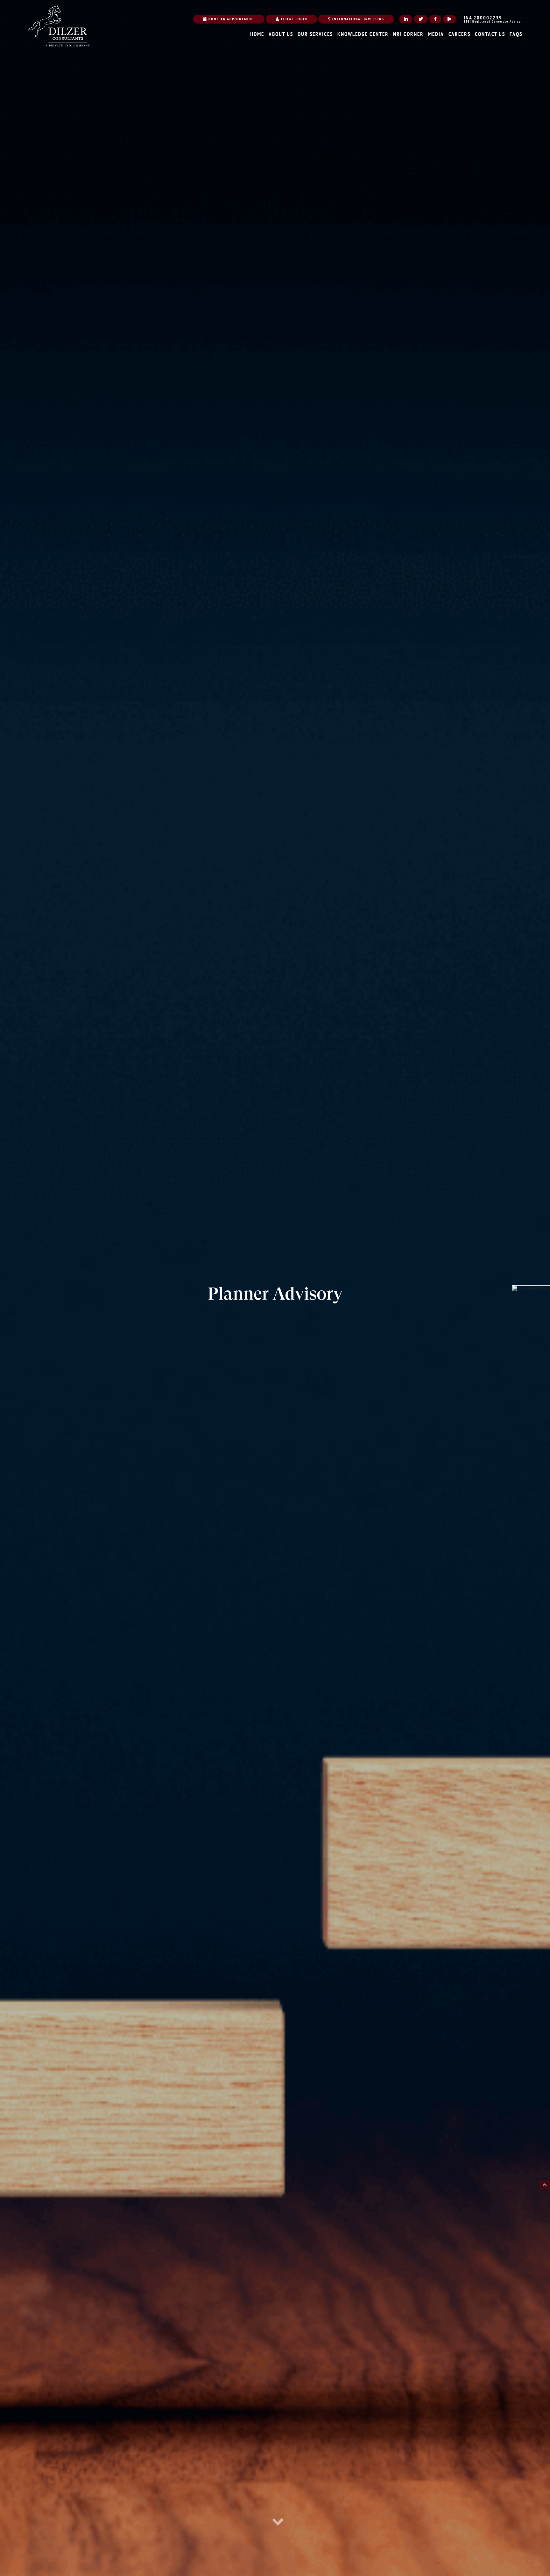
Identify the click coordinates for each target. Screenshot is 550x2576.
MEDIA (436, 34)
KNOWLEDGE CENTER (363, 34)
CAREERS (459, 34)
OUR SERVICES (315, 34)
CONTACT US (490, 34)
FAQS (516, 34)
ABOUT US (281, 34)
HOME (257, 34)
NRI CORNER (408, 34)
